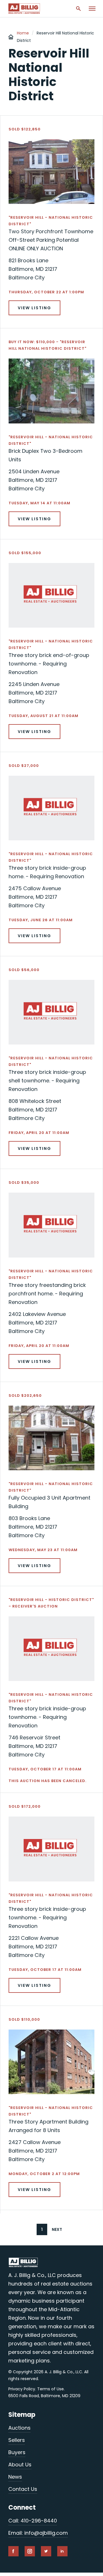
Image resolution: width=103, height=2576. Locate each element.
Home (23, 33)
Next (57, 2229)
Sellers (17, 2440)
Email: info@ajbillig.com (38, 2533)
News (15, 2477)
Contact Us (23, 2489)
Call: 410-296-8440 (33, 2521)
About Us (20, 2465)
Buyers (17, 2452)
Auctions (19, 2428)
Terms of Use (50, 2389)
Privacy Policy (22, 2389)
